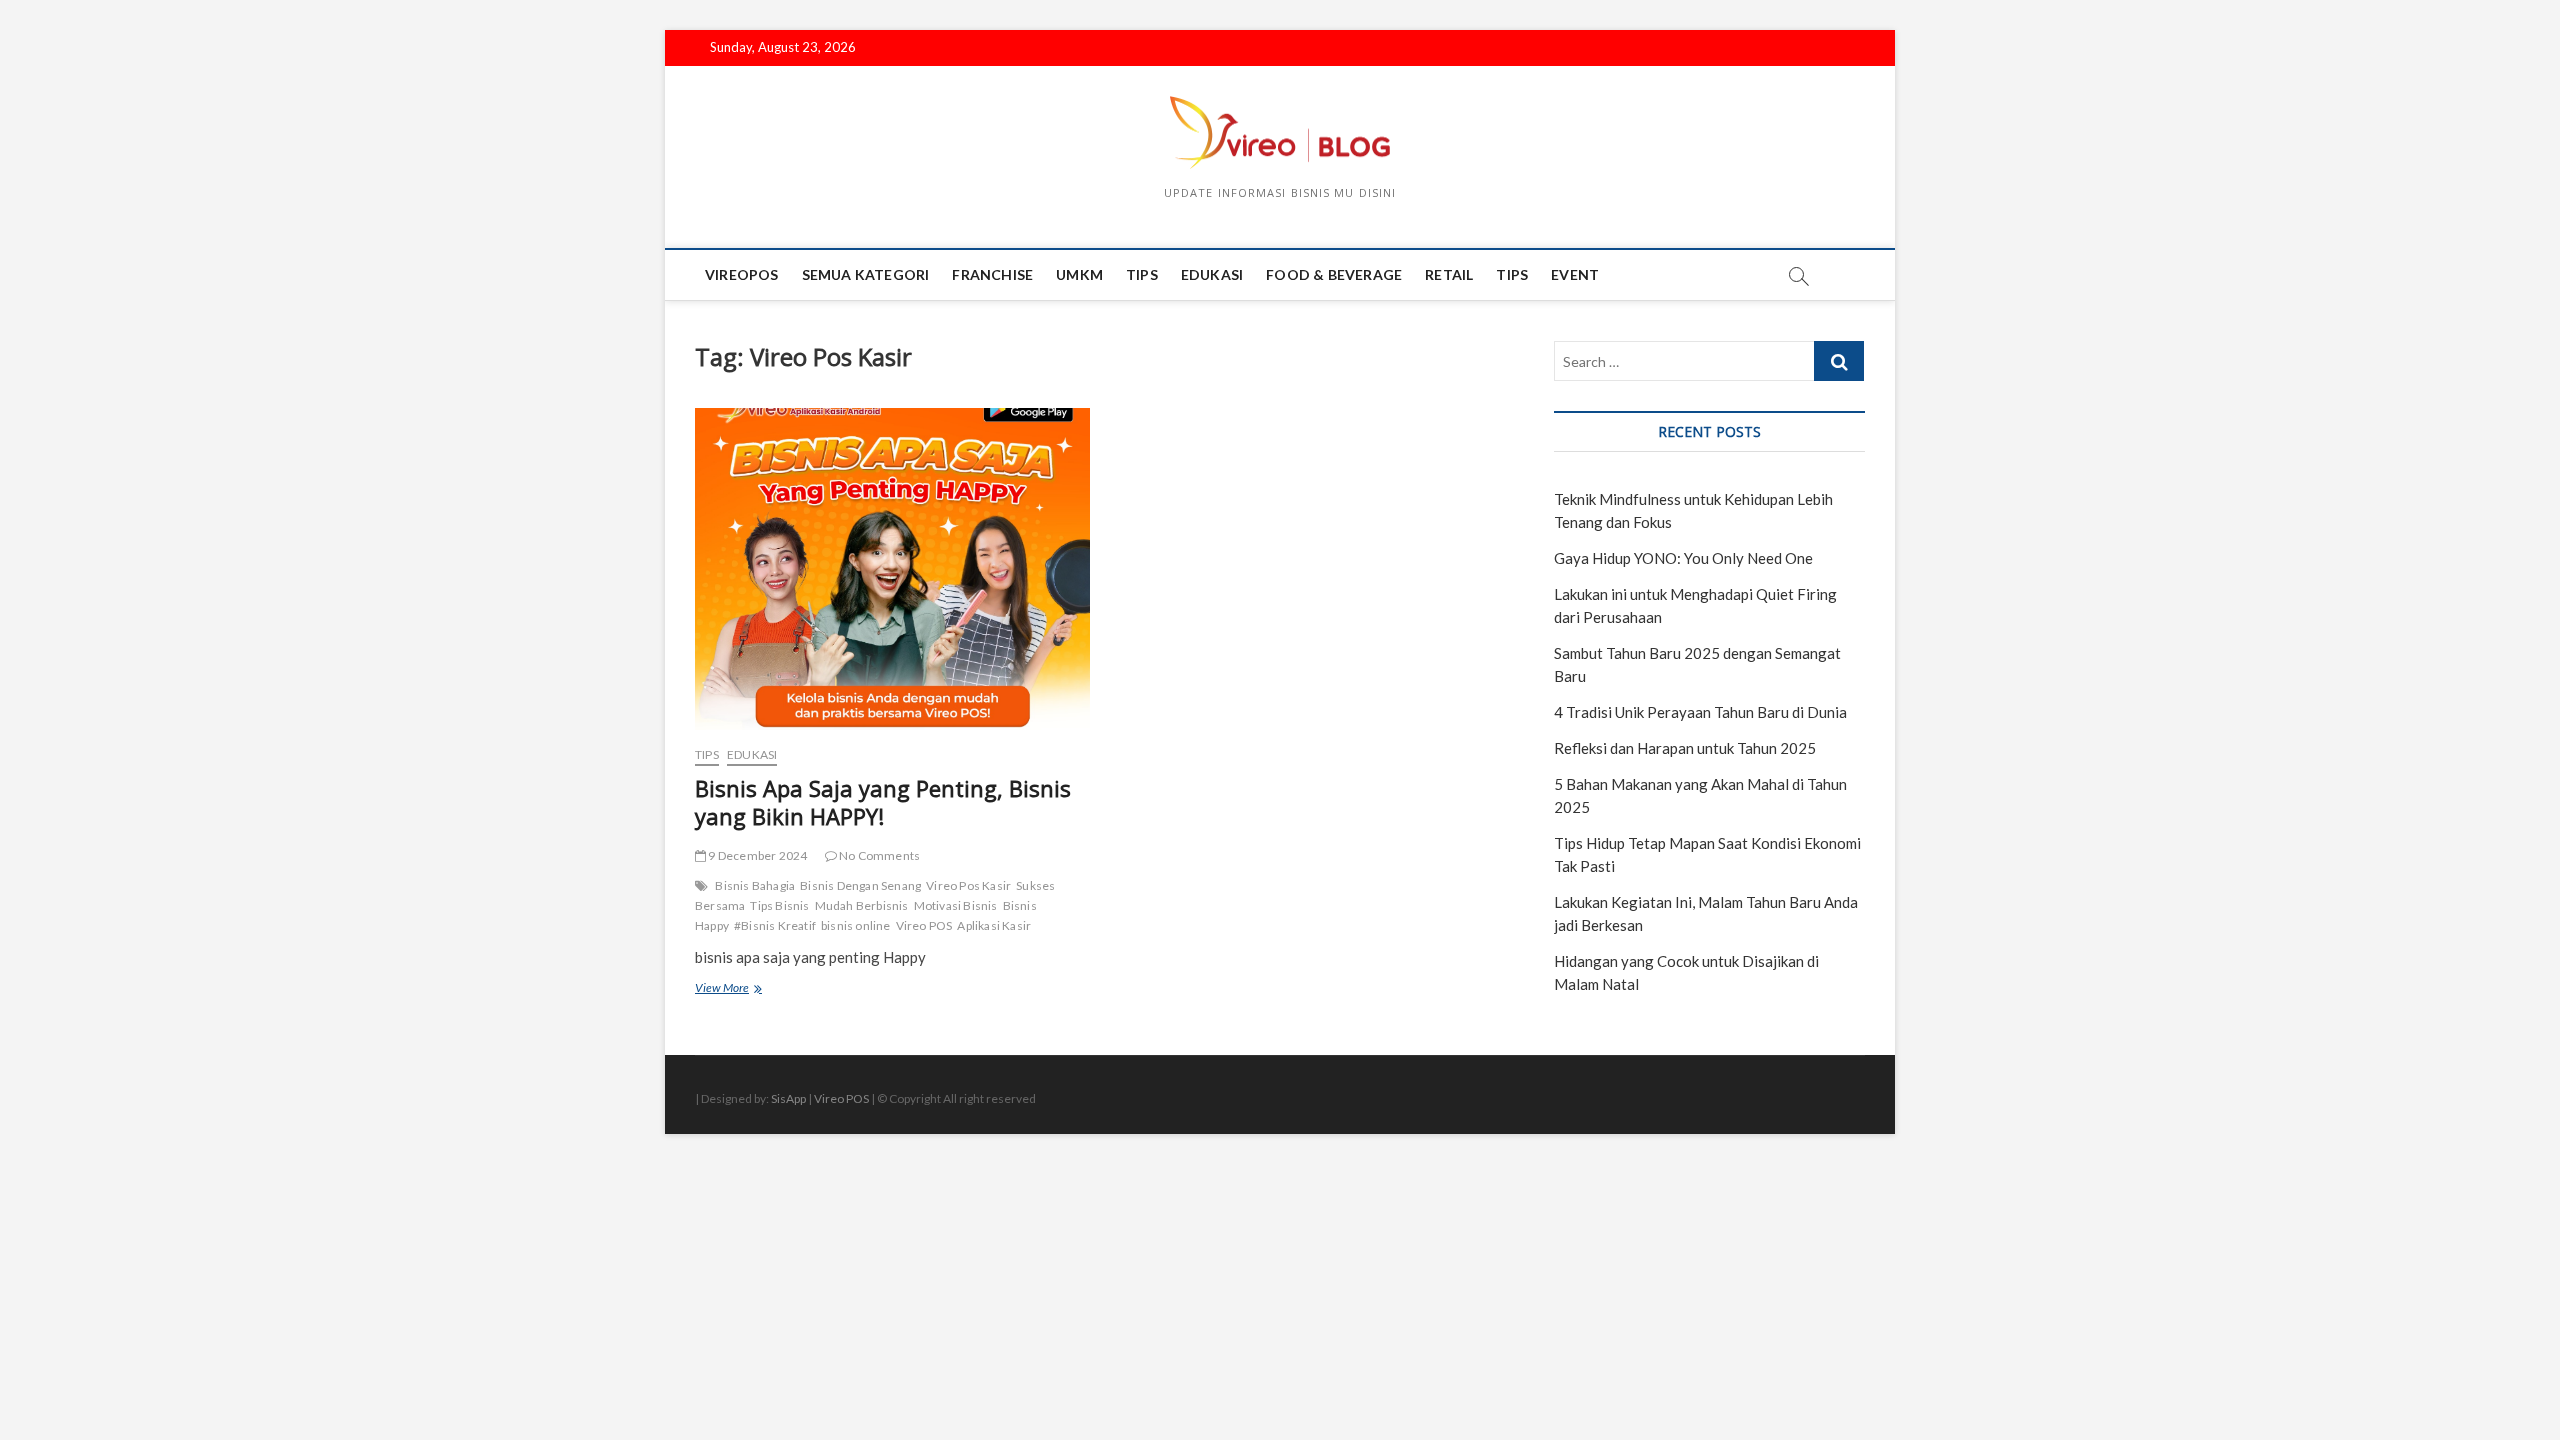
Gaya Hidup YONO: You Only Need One (1683, 558)
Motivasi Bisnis (956, 905)
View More (742, 989)
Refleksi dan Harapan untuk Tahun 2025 (1685, 748)
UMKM (1079, 274)
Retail (1449, 274)
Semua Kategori (866, 274)
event (1575, 274)
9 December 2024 (756, 855)
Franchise (992, 274)
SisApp (788, 1098)
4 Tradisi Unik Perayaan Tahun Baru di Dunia (1700, 712)
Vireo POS (924, 925)
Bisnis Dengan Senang (860, 885)
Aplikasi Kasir (994, 925)
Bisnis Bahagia (755, 885)
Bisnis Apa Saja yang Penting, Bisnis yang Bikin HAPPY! (883, 802)
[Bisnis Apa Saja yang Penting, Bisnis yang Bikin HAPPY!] (892, 568)
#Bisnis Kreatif (775, 925)
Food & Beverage (1334, 274)
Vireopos (742, 274)
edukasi (1212, 274)
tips (1142, 274)
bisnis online (856, 925)
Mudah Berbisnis (862, 905)
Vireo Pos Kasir (968, 885)
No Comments (878, 855)
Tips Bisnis (779, 905)
